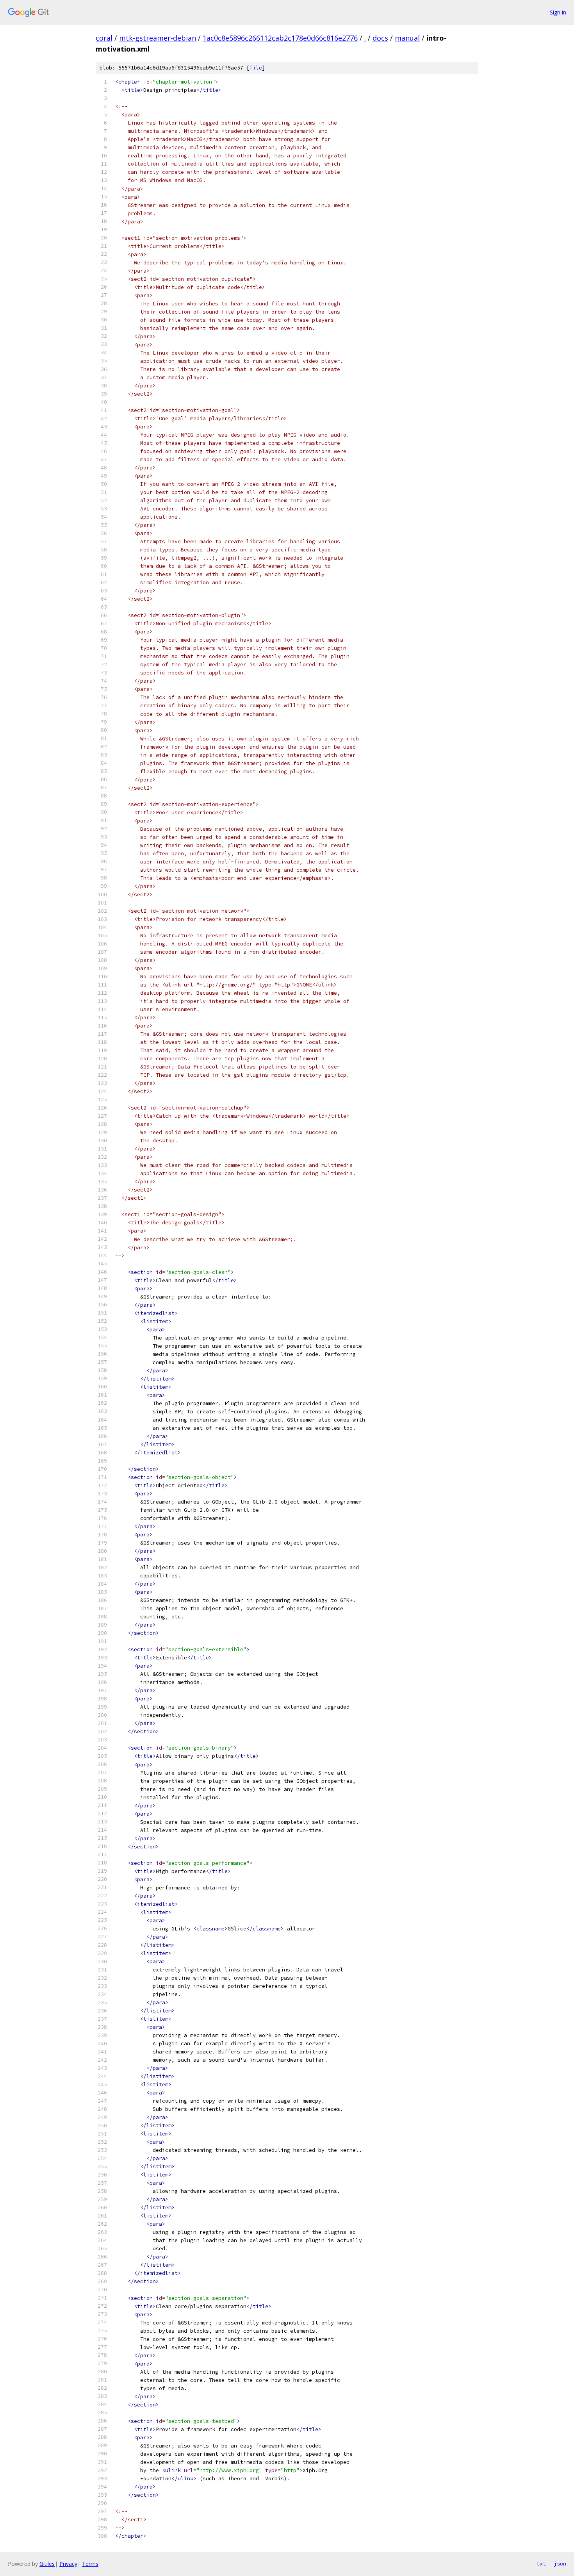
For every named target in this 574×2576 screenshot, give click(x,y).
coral (104, 38)
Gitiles (47, 2564)
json (560, 2564)
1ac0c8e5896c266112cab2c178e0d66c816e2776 (280, 38)
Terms (90, 2564)
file (256, 68)
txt (541, 2564)
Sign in (558, 12)
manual (407, 38)
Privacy (68, 2564)
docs (380, 38)
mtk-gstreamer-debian (158, 38)
